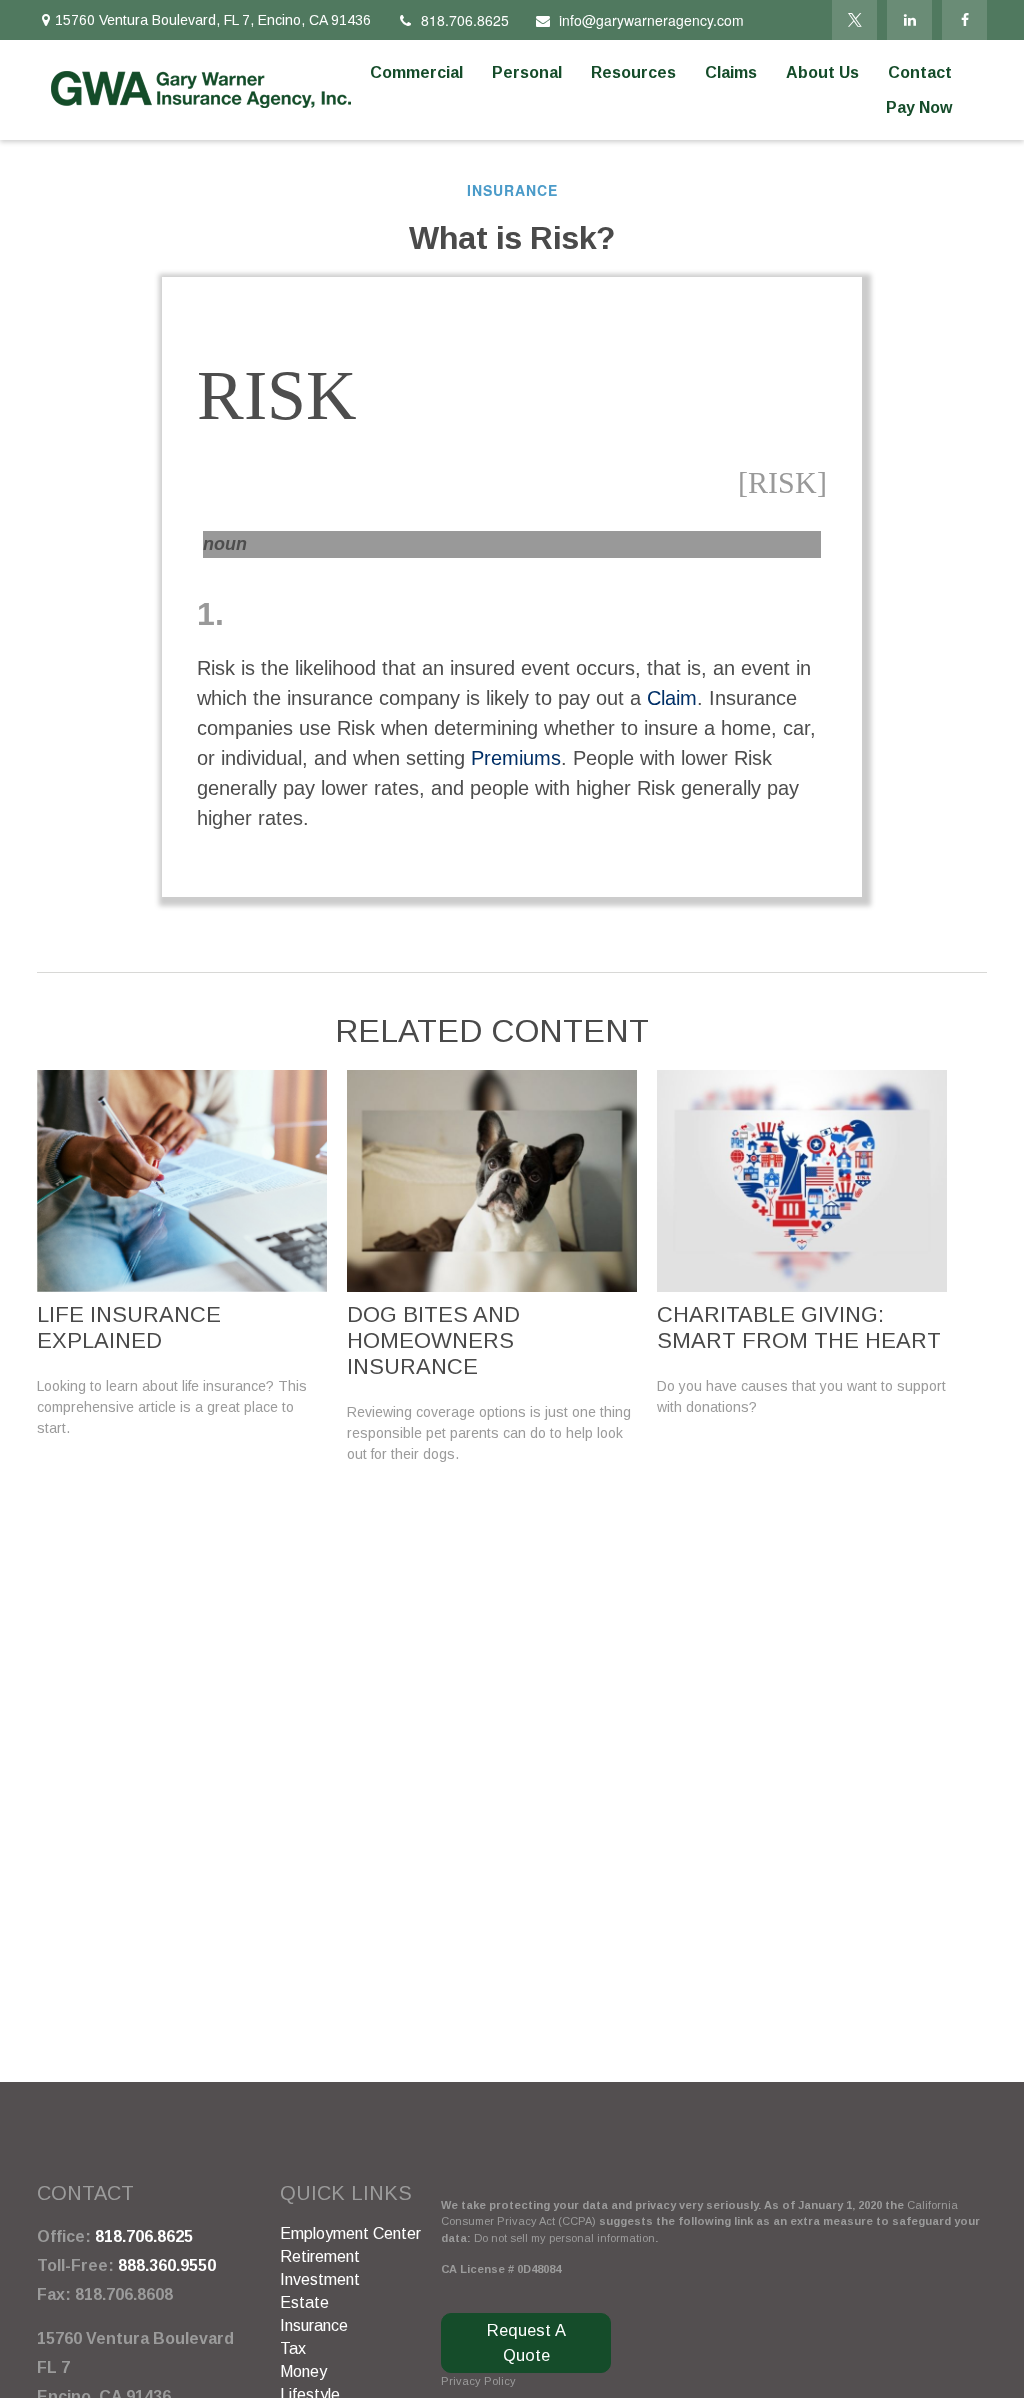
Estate (304, 2302)
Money (303, 2371)
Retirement (320, 2256)
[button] (416, 72)
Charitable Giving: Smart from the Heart (799, 1327)
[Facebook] (964, 20)
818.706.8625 (465, 20)
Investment (320, 2279)
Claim (672, 698)
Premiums (516, 758)
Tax (293, 2348)
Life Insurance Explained (129, 1327)
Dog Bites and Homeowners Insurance (433, 1340)
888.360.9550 (167, 2265)
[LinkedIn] (909, 20)
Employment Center (350, 2233)
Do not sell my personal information (564, 2238)
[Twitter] (854, 20)
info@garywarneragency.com (651, 20)
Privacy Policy (478, 2381)
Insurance (314, 2325)
